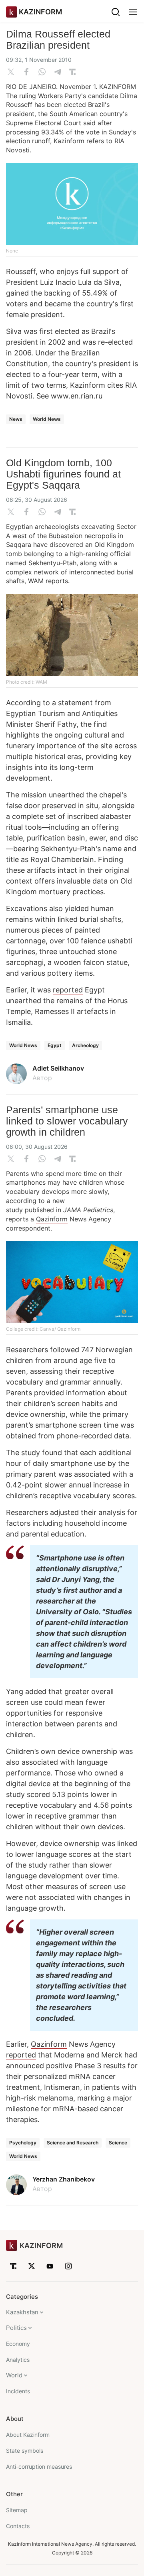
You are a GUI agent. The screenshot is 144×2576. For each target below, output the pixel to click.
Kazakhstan (22, 2312)
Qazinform (52, 1219)
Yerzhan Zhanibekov (64, 2179)
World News (47, 419)
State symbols (25, 2451)
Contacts (18, 2526)
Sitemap (17, 2510)
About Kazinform (28, 2435)
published (39, 1210)
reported (68, 990)
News (16, 419)
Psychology (23, 2143)
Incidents (18, 2391)
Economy (18, 2344)
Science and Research (73, 2143)
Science (118, 2143)
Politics (16, 2328)
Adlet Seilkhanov (58, 1068)
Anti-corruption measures (39, 2467)
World (14, 2375)
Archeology (85, 1045)
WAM (37, 581)
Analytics (18, 2360)
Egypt (55, 1045)
